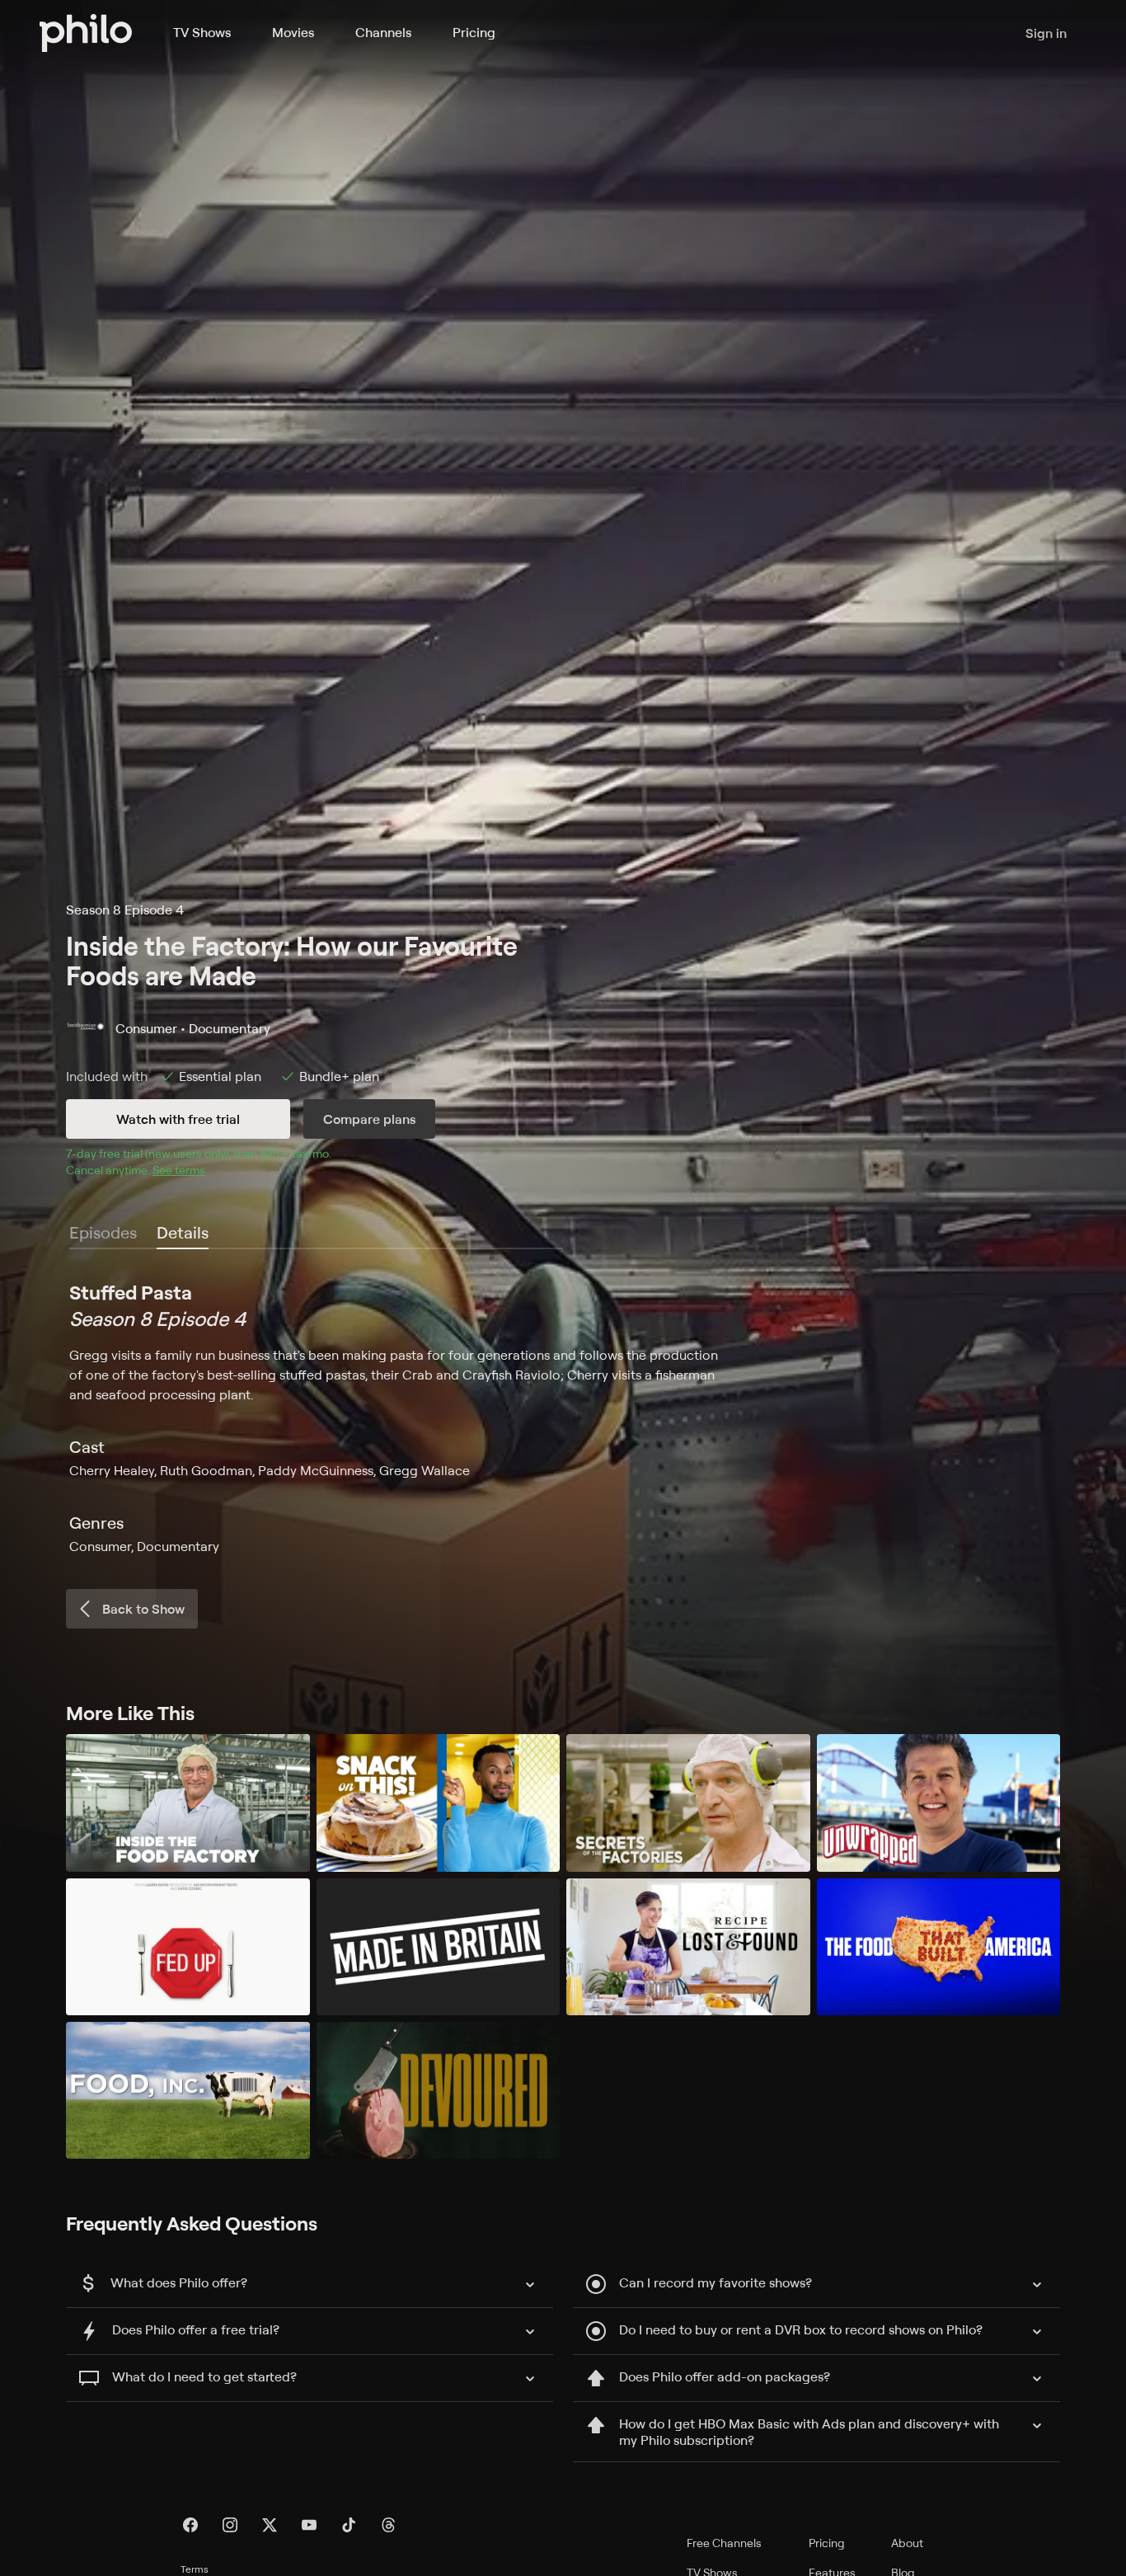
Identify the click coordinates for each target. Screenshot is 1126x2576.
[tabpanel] (563, 1417)
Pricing (474, 32)
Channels (383, 32)
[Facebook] (190, 2525)
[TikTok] (349, 2525)
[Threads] (388, 2525)
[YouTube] (309, 2525)
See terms (179, 1170)
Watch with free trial (178, 1119)
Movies (293, 32)
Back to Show (143, 1609)
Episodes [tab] (103, 1232)
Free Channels (724, 2543)
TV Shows (202, 32)
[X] (270, 2525)
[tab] (183, 1234)
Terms (195, 2569)
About (907, 2543)
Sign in (1046, 33)
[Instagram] (230, 2525)
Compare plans (369, 1119)
